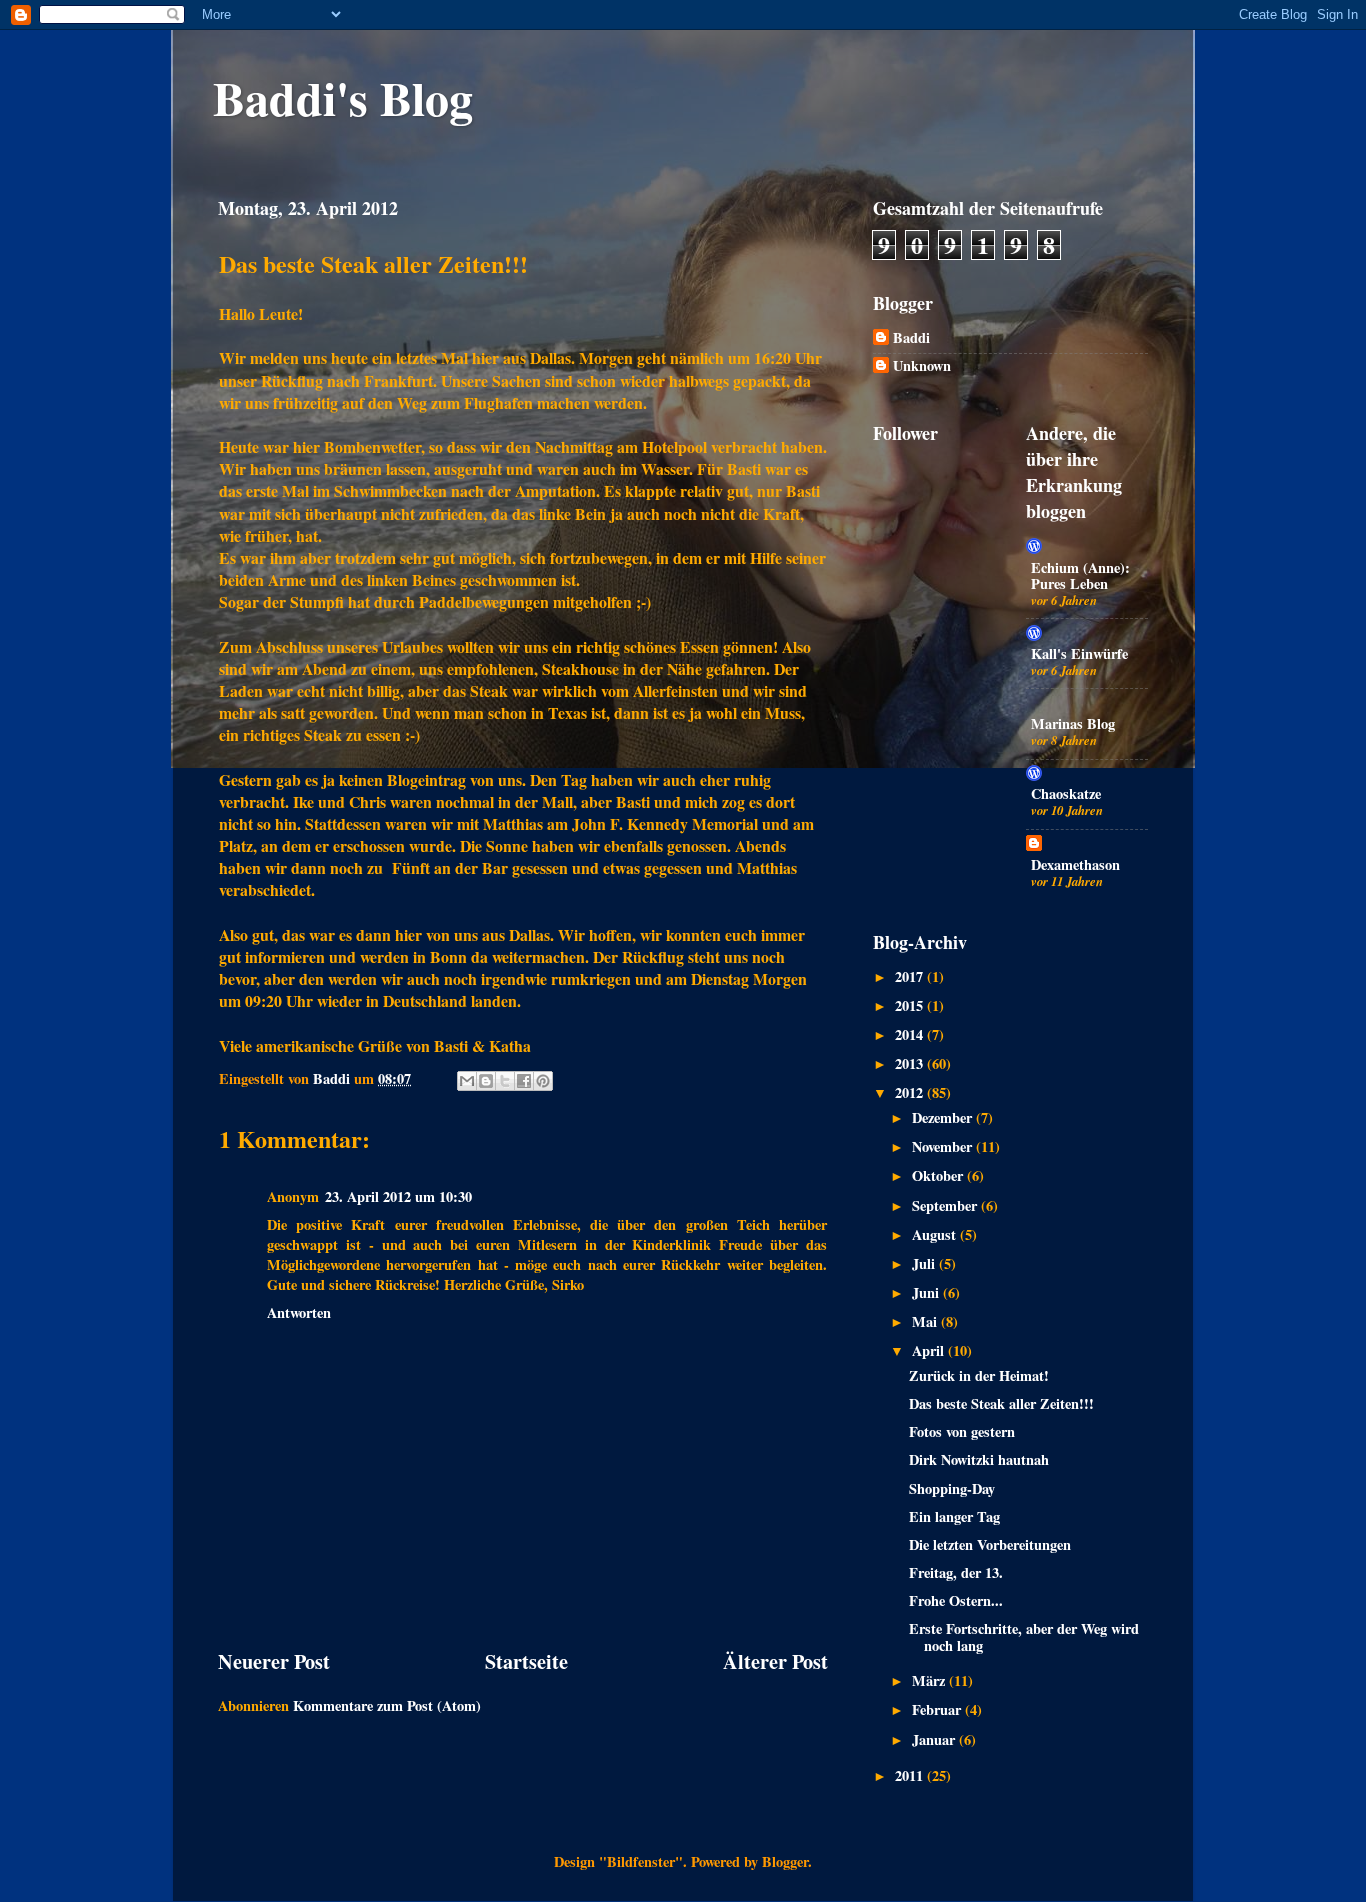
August (936, 1234)
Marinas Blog (1073, 723)
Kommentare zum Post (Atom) (387, 1705)
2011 (911, 1775)
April (930, 1350)
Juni (927, 1292)
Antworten (299, 1312)
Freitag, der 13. (956, 1572)
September (946, 1205)
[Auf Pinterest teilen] (543, 1081)
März (930, 1680)
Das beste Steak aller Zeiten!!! (1001, 1403)
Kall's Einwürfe (1079, 653)
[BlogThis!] (486, 1081)
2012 (911, 1092)
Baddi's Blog (343, 97)
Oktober (939, 1175)
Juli (925, 1263)
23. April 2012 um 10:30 (398, 1196)
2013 (911, 1063)
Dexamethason (1075, 864)
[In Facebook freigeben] (524, 1081)
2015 (911, 1005)
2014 (911, 1034)
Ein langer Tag (954, 1516)
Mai (926, 1321)
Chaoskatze (1066, 793)
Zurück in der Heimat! (979, 1375)
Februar (938, 1709)
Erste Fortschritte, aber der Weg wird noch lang (1024, 1637)
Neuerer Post (274, 1661)
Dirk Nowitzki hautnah (979, 1459)
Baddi (911, 338)
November (944, 1146)
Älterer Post (775, 1661)
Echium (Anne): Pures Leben (1080, 575)
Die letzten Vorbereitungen (990, 1544)
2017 (911, 976)
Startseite (526, 1661)
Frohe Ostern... (956, 1600)
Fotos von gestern (962, 1431)
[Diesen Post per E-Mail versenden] (467, 1081)
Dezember (944, 1117)
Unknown (922, 366)
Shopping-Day (952, 1488)
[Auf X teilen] (505, 1081)
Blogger (785, 1861)
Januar (935, 1739)
